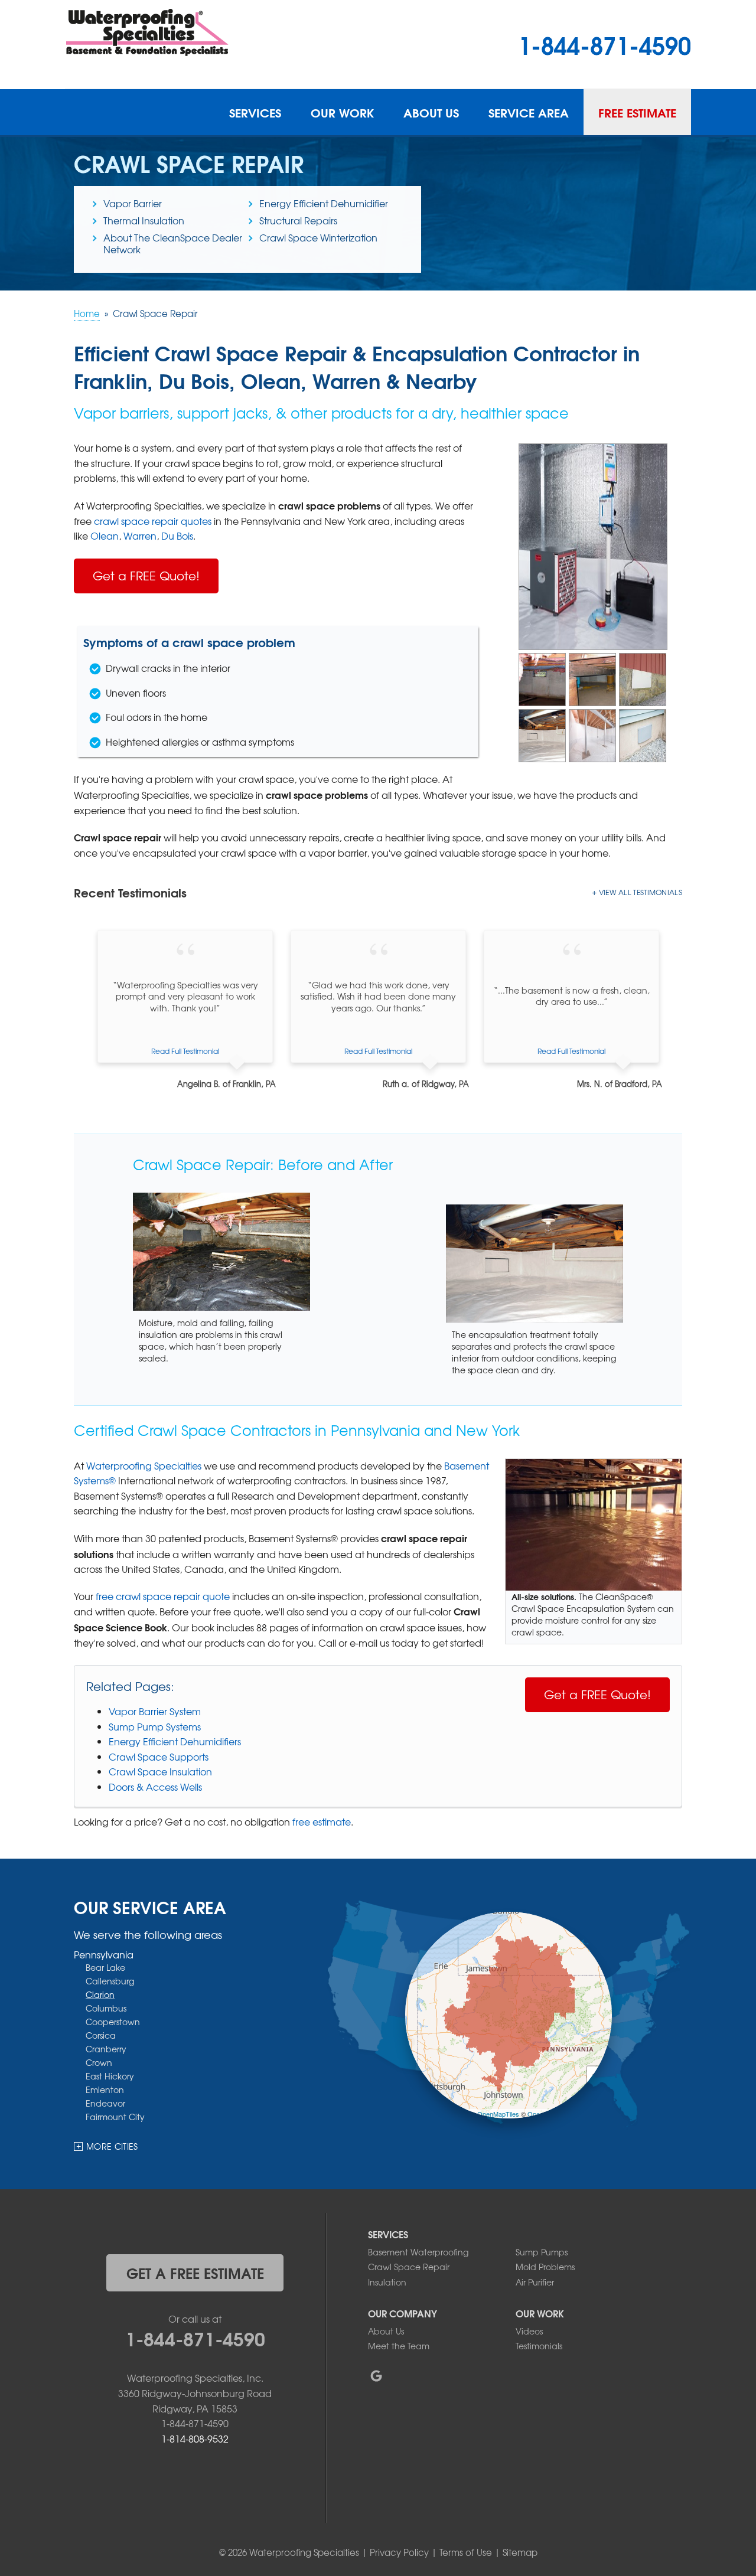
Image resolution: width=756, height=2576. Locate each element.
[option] (185, 1010)
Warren (140, 536)
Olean (105, 536)
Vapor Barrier (133, 203)
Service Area (529, 112)
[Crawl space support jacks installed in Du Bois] (592, 734)
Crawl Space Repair (409, 2267)
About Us (431, 112)
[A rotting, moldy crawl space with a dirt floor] (592, 678)
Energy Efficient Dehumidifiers (175, 1741)
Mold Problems (545, 2267)
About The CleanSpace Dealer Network (173, 243)
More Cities (112, 2146)
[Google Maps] (376, 2376)
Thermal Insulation (144, 220)
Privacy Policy (399, 2552)
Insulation (387, 2282)
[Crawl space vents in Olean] (643, 678)
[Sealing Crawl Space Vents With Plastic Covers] (643, 734)
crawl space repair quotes (153, 521)
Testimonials (539, 2346)
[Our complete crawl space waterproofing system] (593, 546)
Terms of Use (466, 2552)
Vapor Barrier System (155, 1711)
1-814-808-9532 (195, 2438)
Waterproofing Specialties (144, 1465)
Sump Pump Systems (155, 1726)
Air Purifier (535, 2282)
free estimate (322, 1821)
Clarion (100, 1994)
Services (255, 112)
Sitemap (520, 2552)
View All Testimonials (641, 892)
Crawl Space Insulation (160, 1771)
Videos (529, 2331)
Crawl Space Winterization (318, 237)
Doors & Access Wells (155, 1787)
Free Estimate (637, 112)
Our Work (342, 112)
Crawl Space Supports (159, 1756)
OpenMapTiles (498, 2114)
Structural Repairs (298, 220)
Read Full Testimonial (185, 1051)
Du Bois (177, 536)
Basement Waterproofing (418, 2252)
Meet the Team (399, 2346)
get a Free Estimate (195, 2273)
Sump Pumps (542, 2252)
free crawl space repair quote (163, 1596)
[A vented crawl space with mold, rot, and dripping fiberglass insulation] (542, 678)
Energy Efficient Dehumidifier (324, 203)
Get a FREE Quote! (146, 575)
